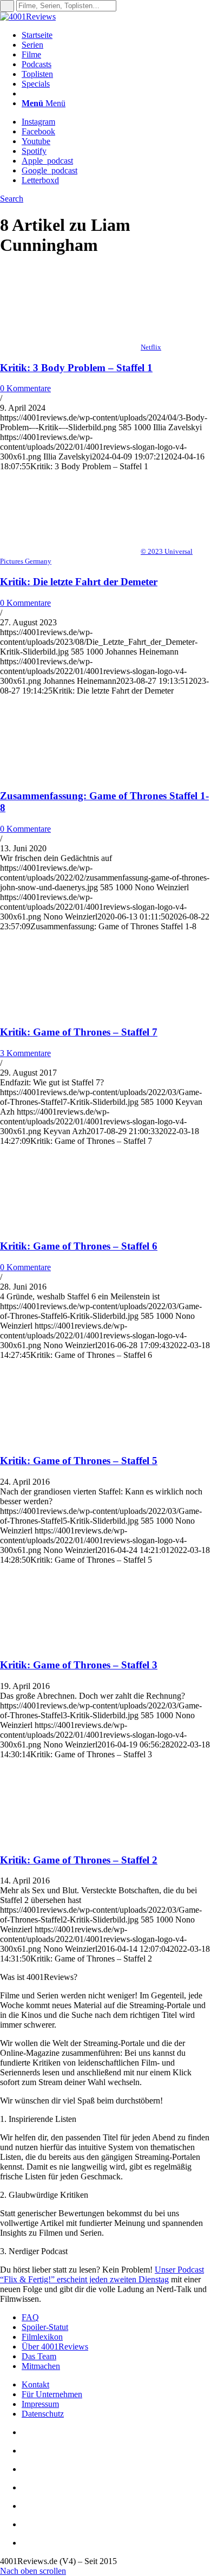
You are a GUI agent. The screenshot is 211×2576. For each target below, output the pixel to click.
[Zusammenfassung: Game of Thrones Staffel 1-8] (70, 775)
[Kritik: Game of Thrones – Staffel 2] (70, 1839)
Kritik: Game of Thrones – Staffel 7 (79, 1032)
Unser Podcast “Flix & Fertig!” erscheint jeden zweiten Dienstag (102, 2274)
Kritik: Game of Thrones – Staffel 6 (79, 1246)
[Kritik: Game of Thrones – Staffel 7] (70, 1011)
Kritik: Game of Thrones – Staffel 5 (79, 1461)
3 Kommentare (25, 1053)
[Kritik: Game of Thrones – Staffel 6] (70, 1225)
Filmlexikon (42, 2337)
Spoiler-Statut (45, 2327)
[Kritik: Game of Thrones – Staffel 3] (70, 1644)
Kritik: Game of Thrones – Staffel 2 (79, 1860)
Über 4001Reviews (55, 2347)
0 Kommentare (25, 388)
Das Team (39, 2356)
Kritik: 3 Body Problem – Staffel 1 (76, 368)
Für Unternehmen (52, 2394)
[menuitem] (116, 35)
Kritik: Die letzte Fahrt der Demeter (79, 582)
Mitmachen (41, 2366)
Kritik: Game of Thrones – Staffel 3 (79, 1665)
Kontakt (35, 2384)
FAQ (30, 2317)
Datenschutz (43, 2414)
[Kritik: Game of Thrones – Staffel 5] (70, 1439)
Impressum (40, 2404)
